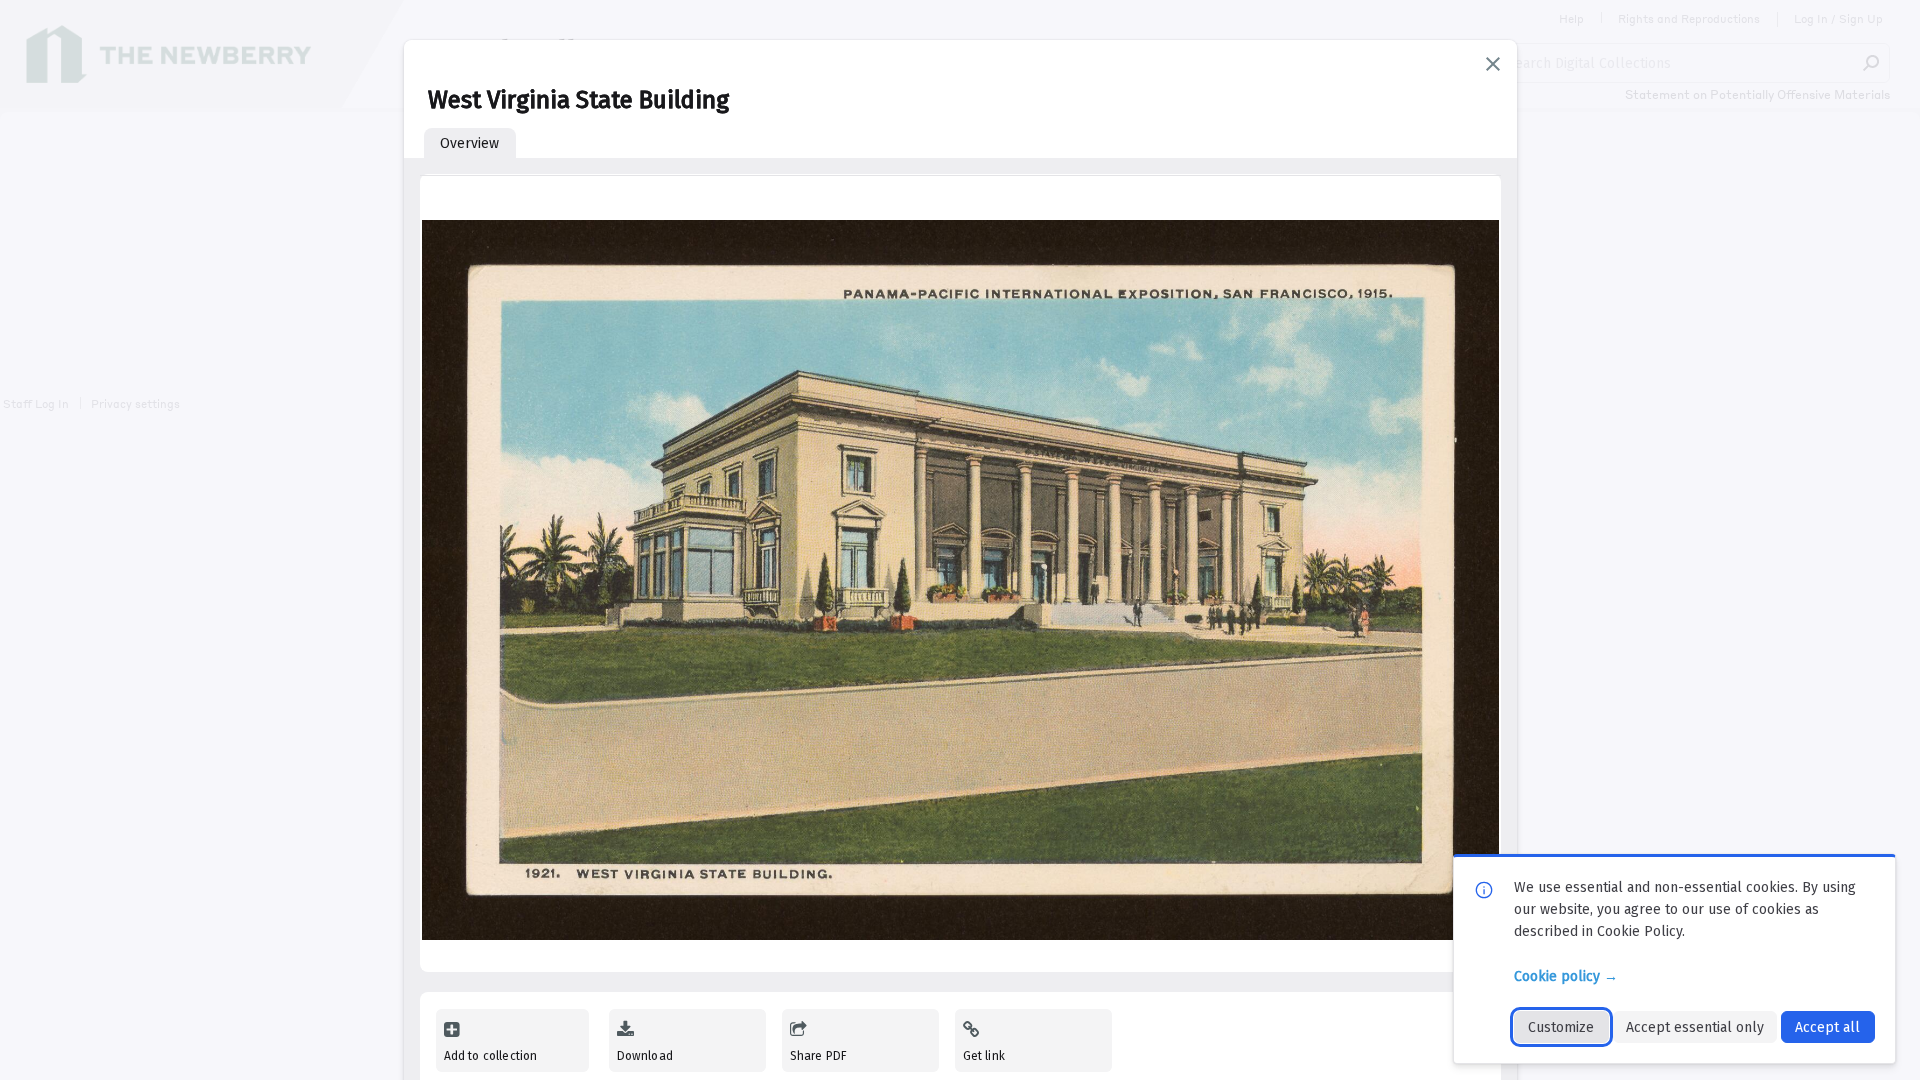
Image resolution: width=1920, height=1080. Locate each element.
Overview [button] (469, 143)
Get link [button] (984, 1056)
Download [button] (645, 1056)
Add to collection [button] (491, 1056)
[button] (1493, 64)
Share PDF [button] (819, 1056)
